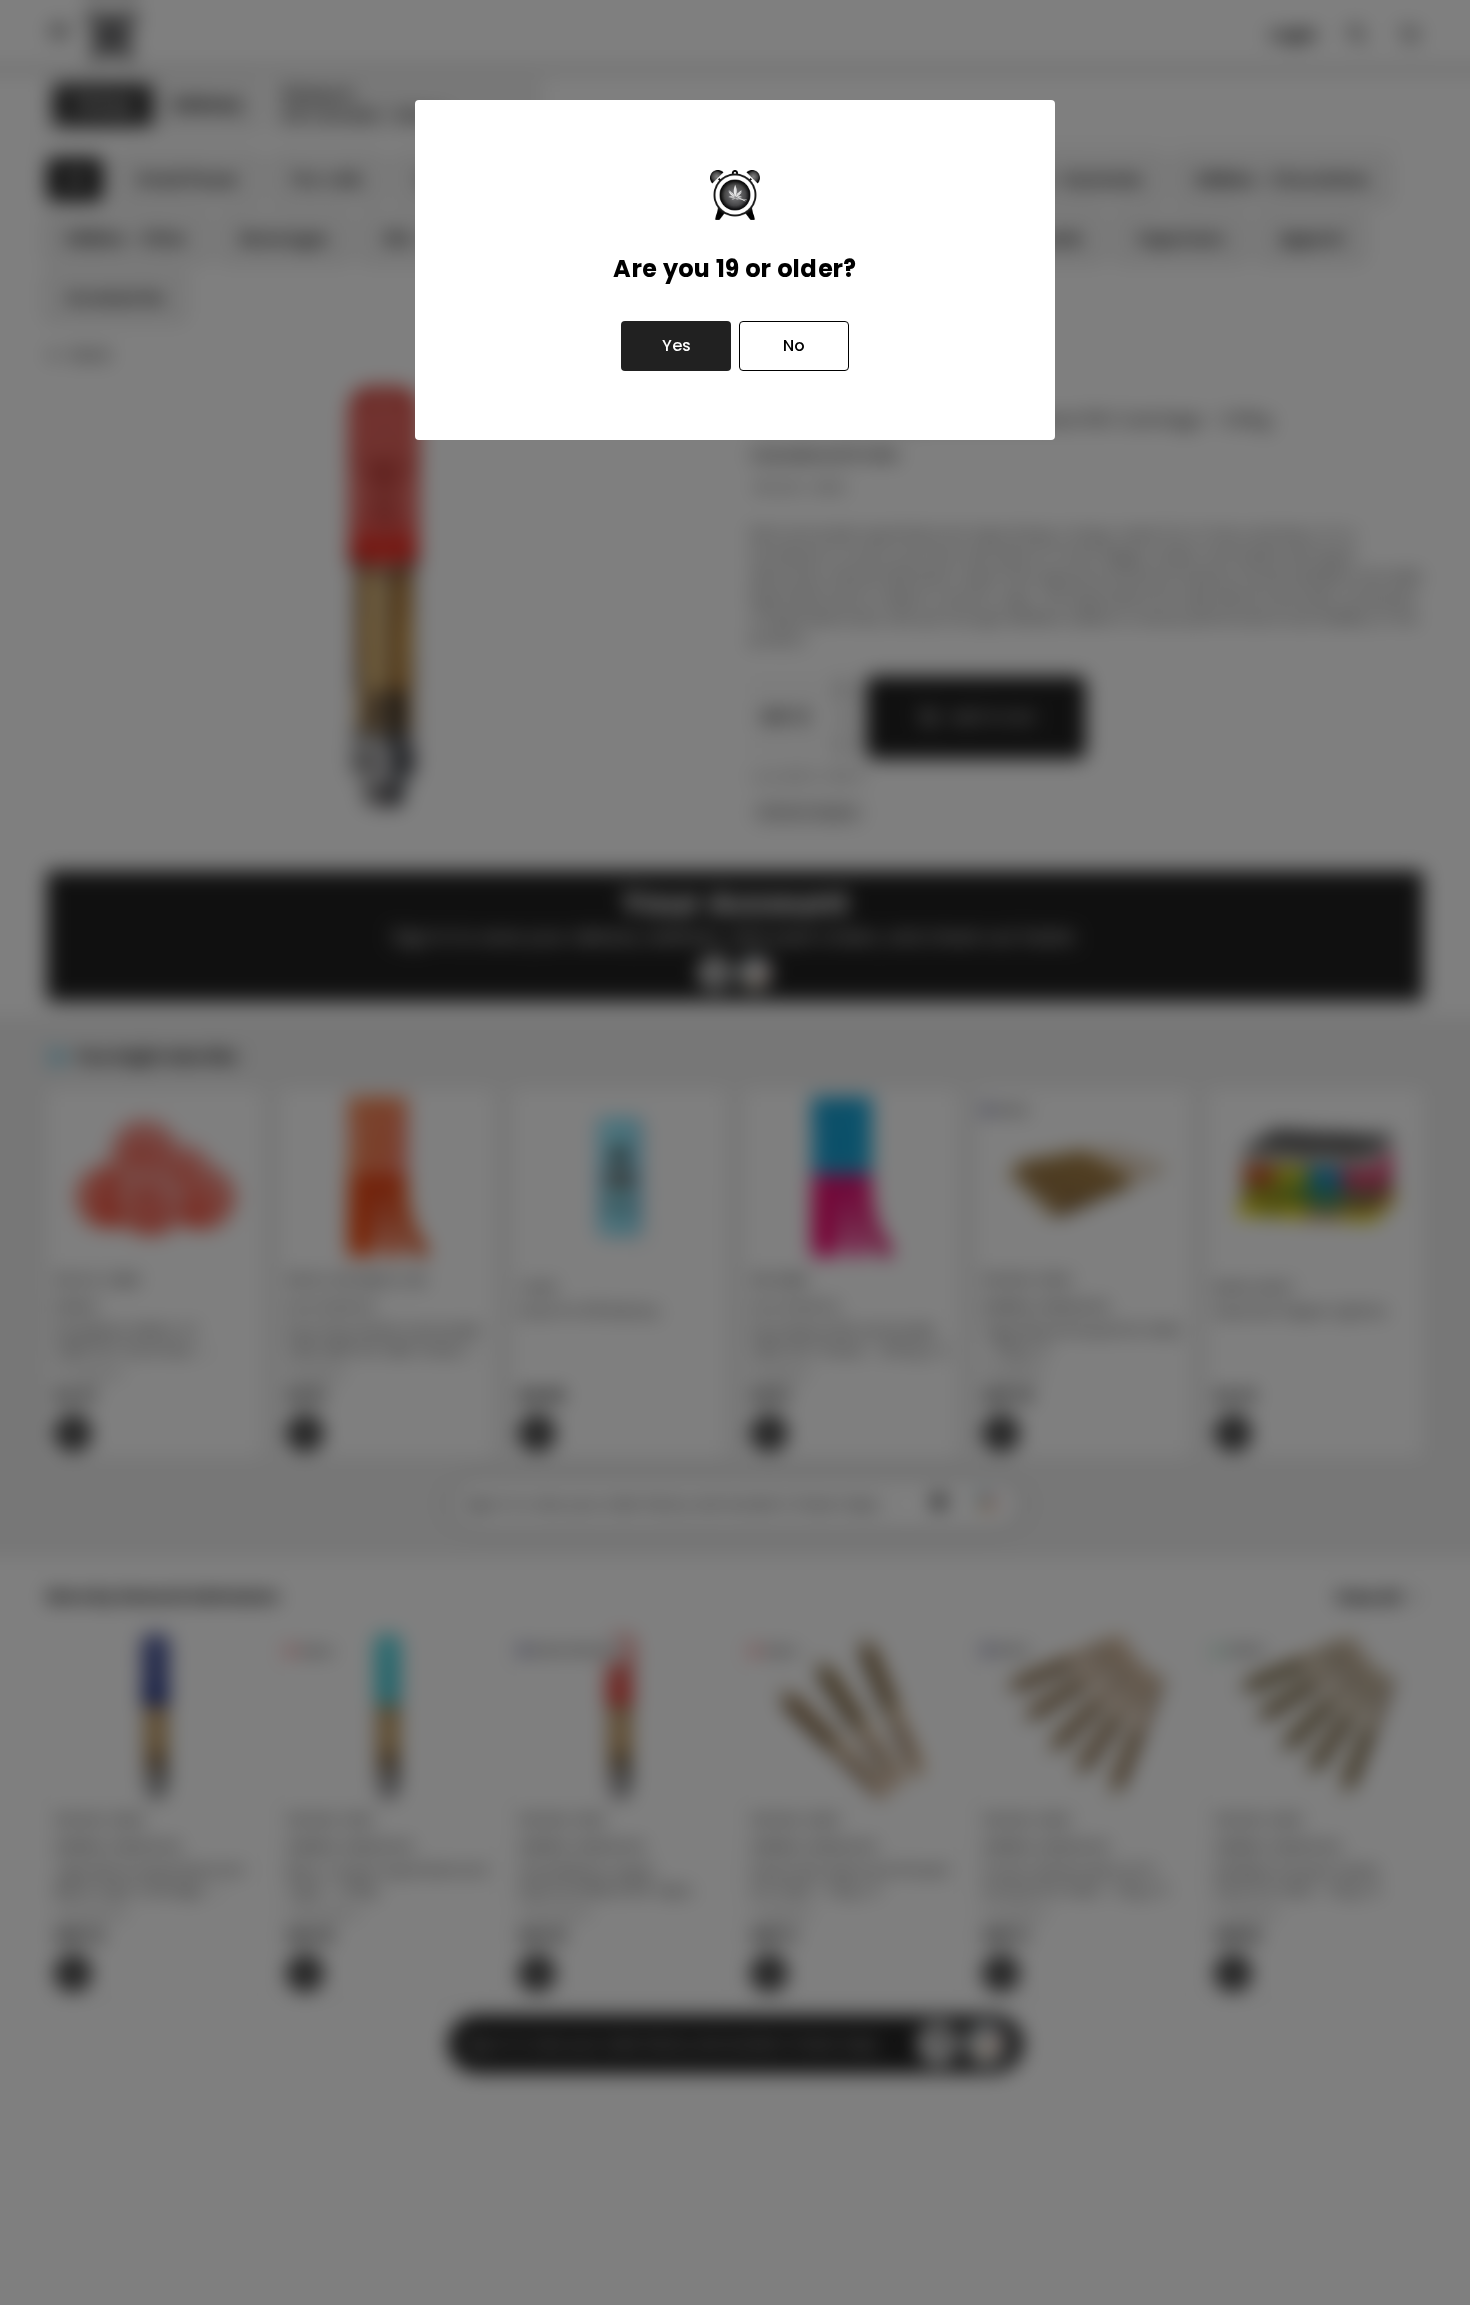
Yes (676, 345)
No (794, 345)
